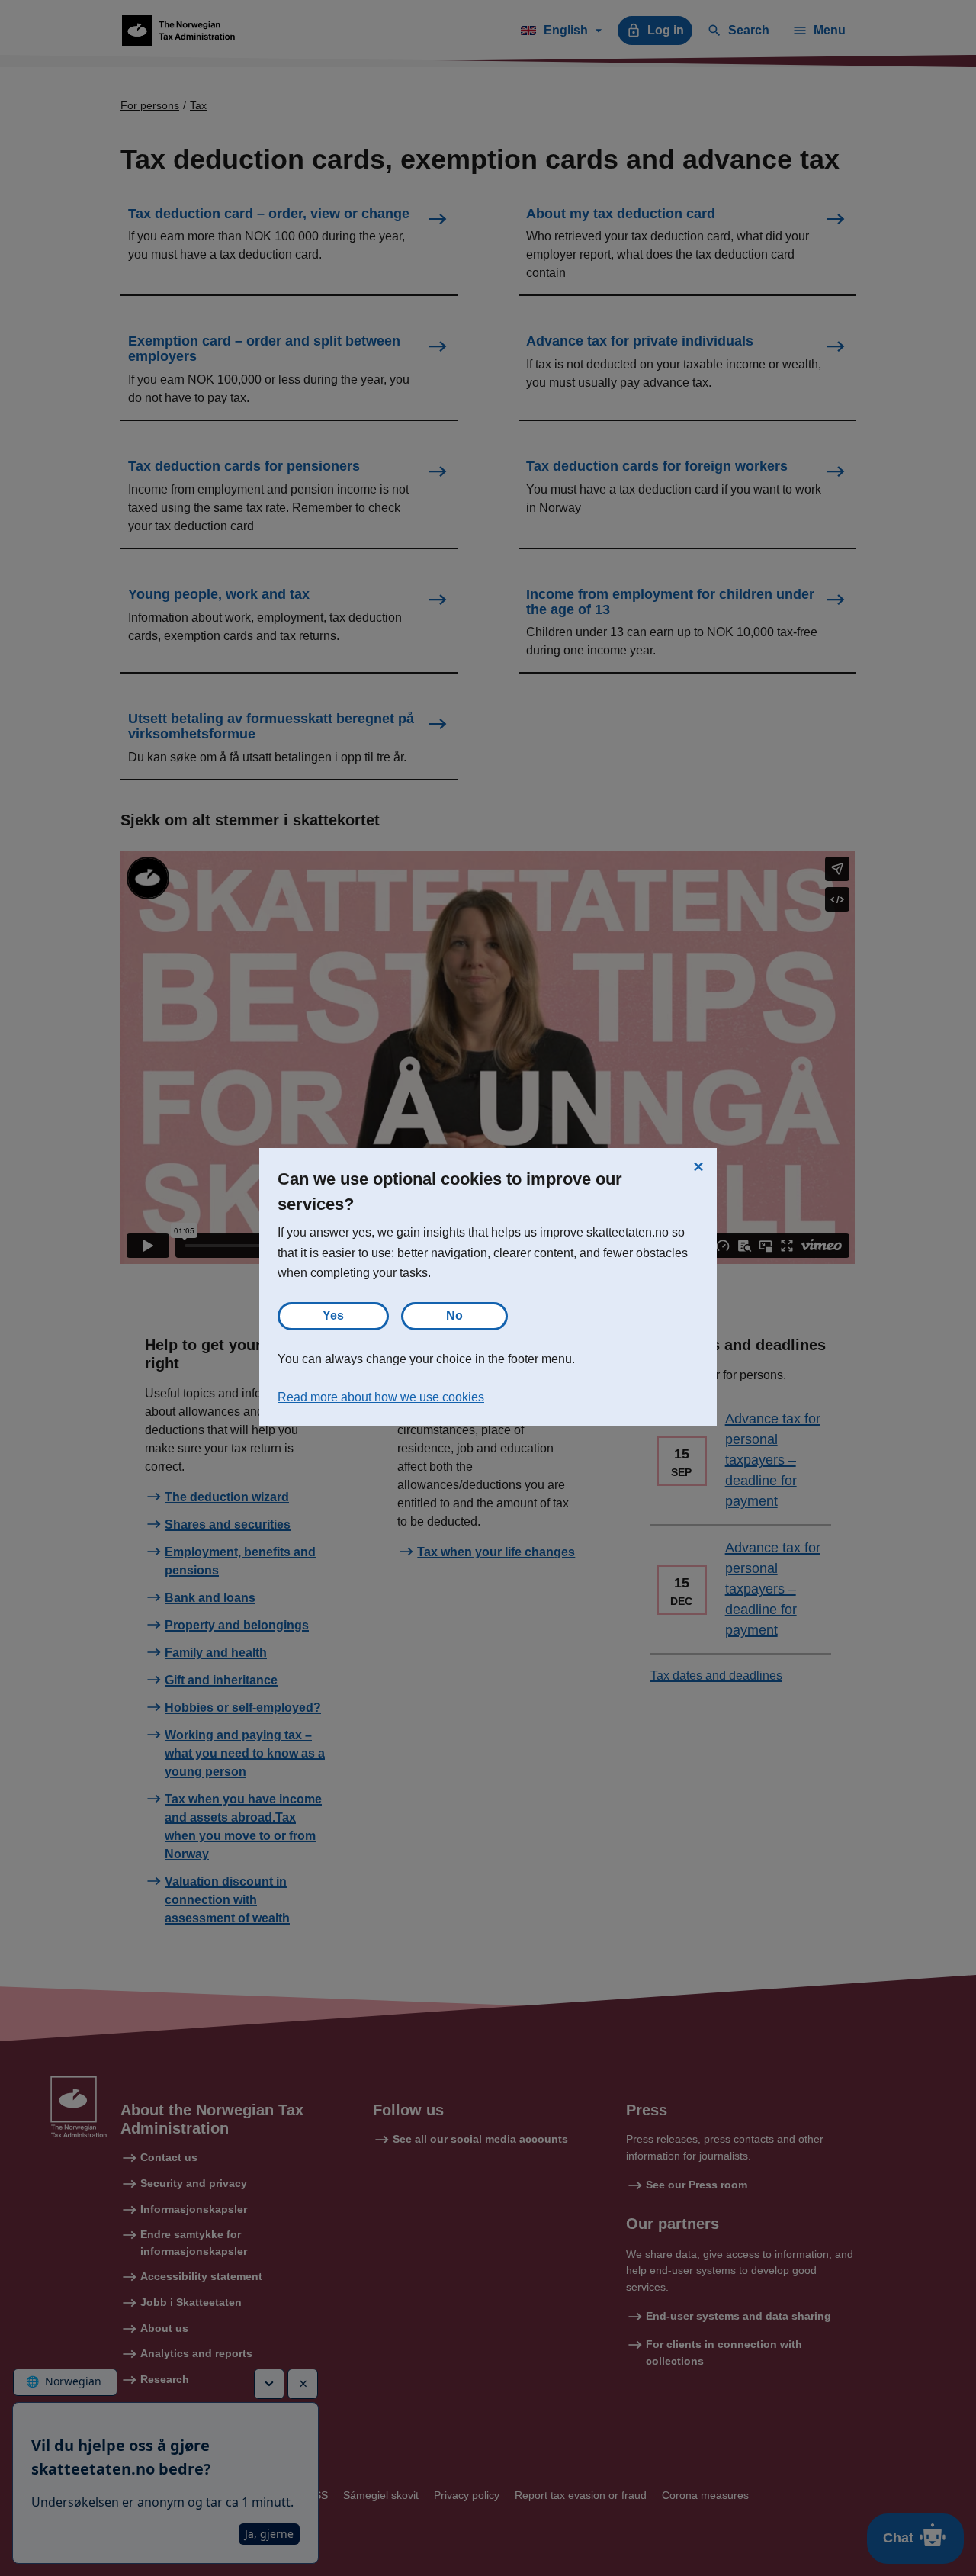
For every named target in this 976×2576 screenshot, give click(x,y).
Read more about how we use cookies (381, 1397)
